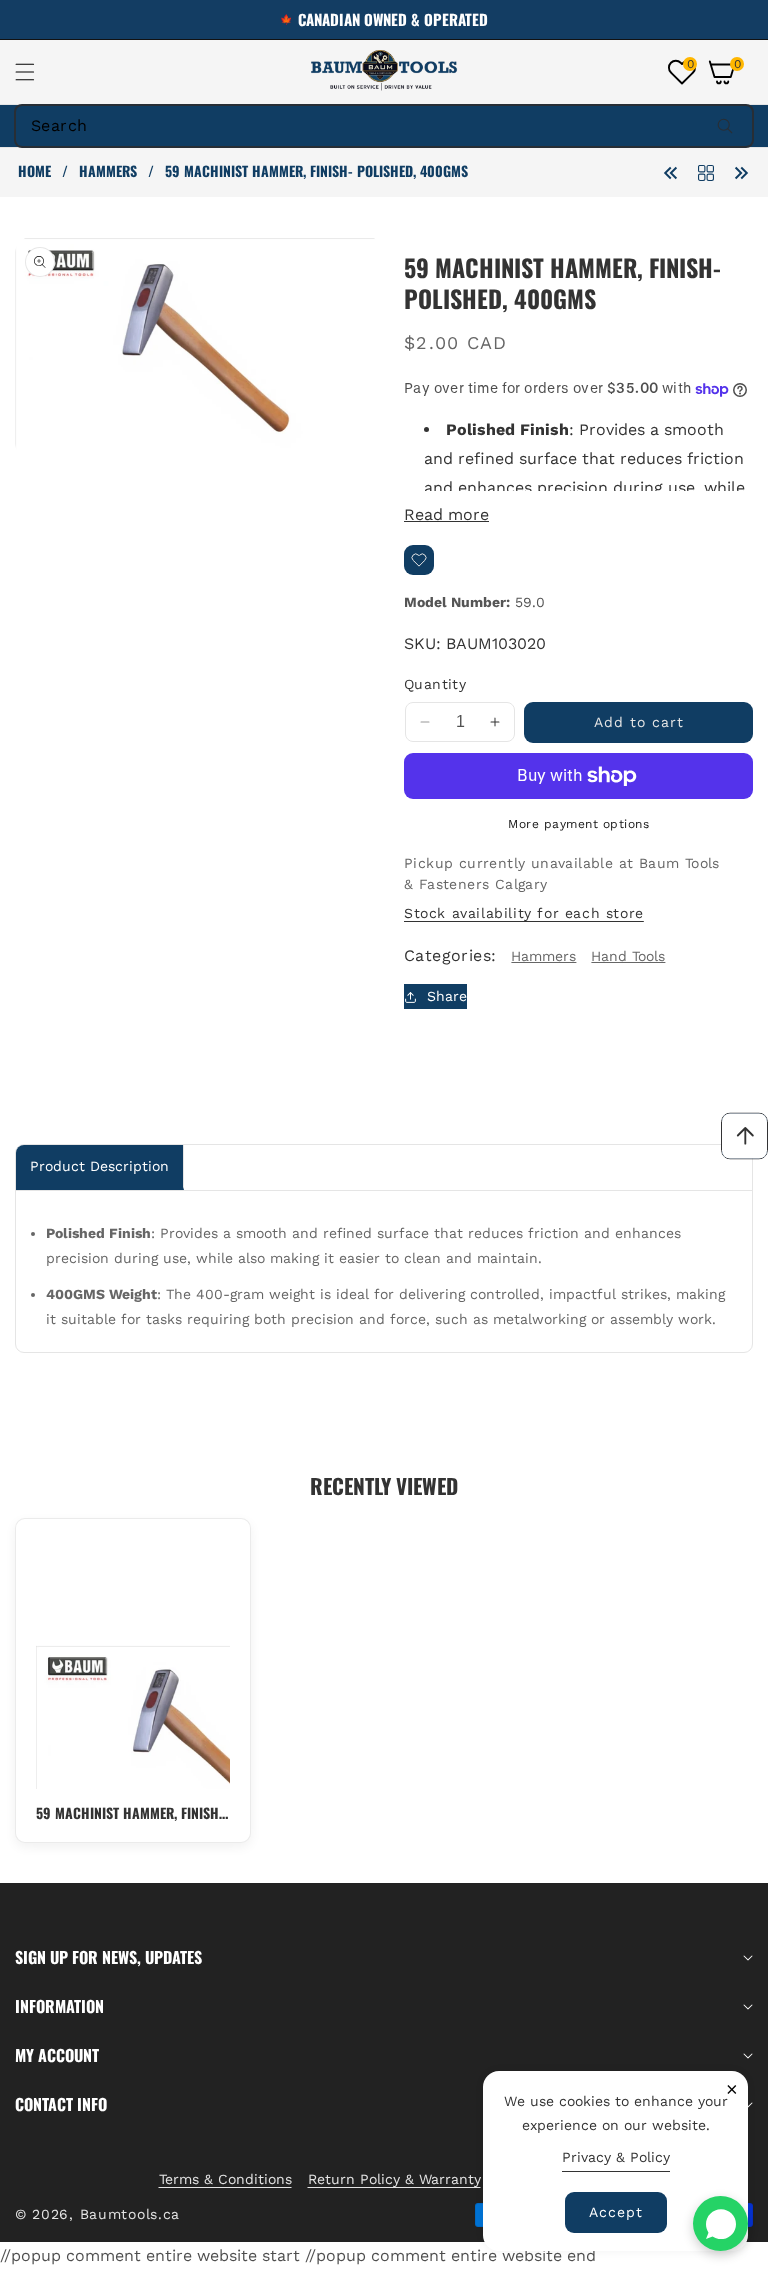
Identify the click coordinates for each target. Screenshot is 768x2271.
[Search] (724, 126)
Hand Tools (628, 956)
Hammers (108, 171)
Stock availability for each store (524, 913)
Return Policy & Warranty (394, 2179)
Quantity (435, 684)
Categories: (450, 955)
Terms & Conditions (225, 2179)
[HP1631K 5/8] (741, 171)
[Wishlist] (419, 560)
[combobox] (384, 126)
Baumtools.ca (130, 2214)
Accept (616, 2212)
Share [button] (447, 996)
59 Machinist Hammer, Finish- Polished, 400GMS (130, 1813)
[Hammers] (706, 171)
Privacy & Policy (616, 2157)
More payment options (578, 824)
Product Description (99, 1166)
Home (34, 171)
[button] (37, 72)
